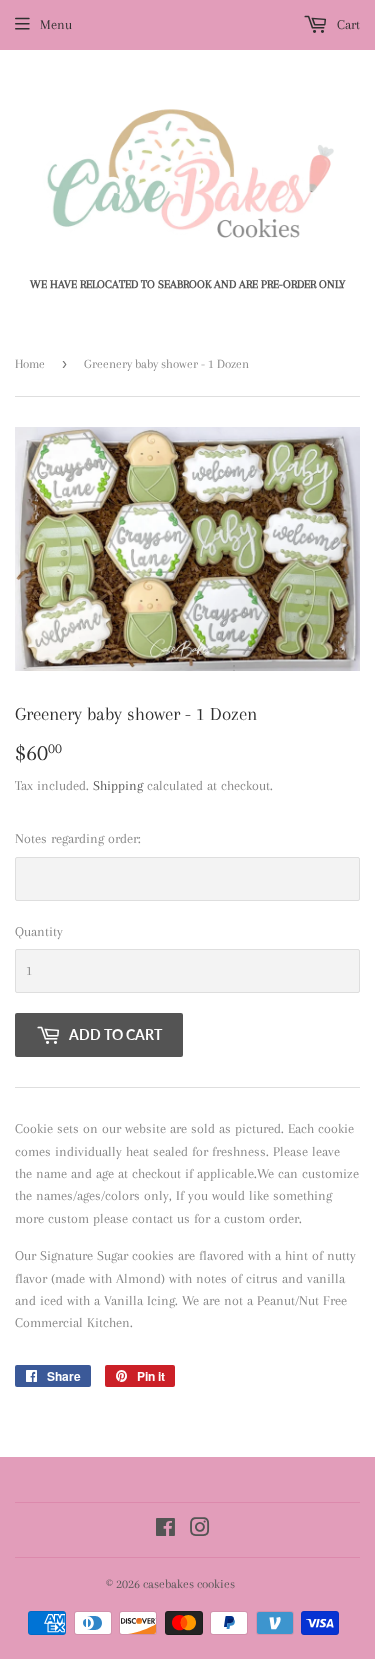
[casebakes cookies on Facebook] (165, 1530)
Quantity (39, 931)
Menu (56, 24)
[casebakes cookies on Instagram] (200, 1530)
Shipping (118, 785)
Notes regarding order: (78, 838)
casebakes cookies (189, 1584)
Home (30, 364)
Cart (346, 24)
